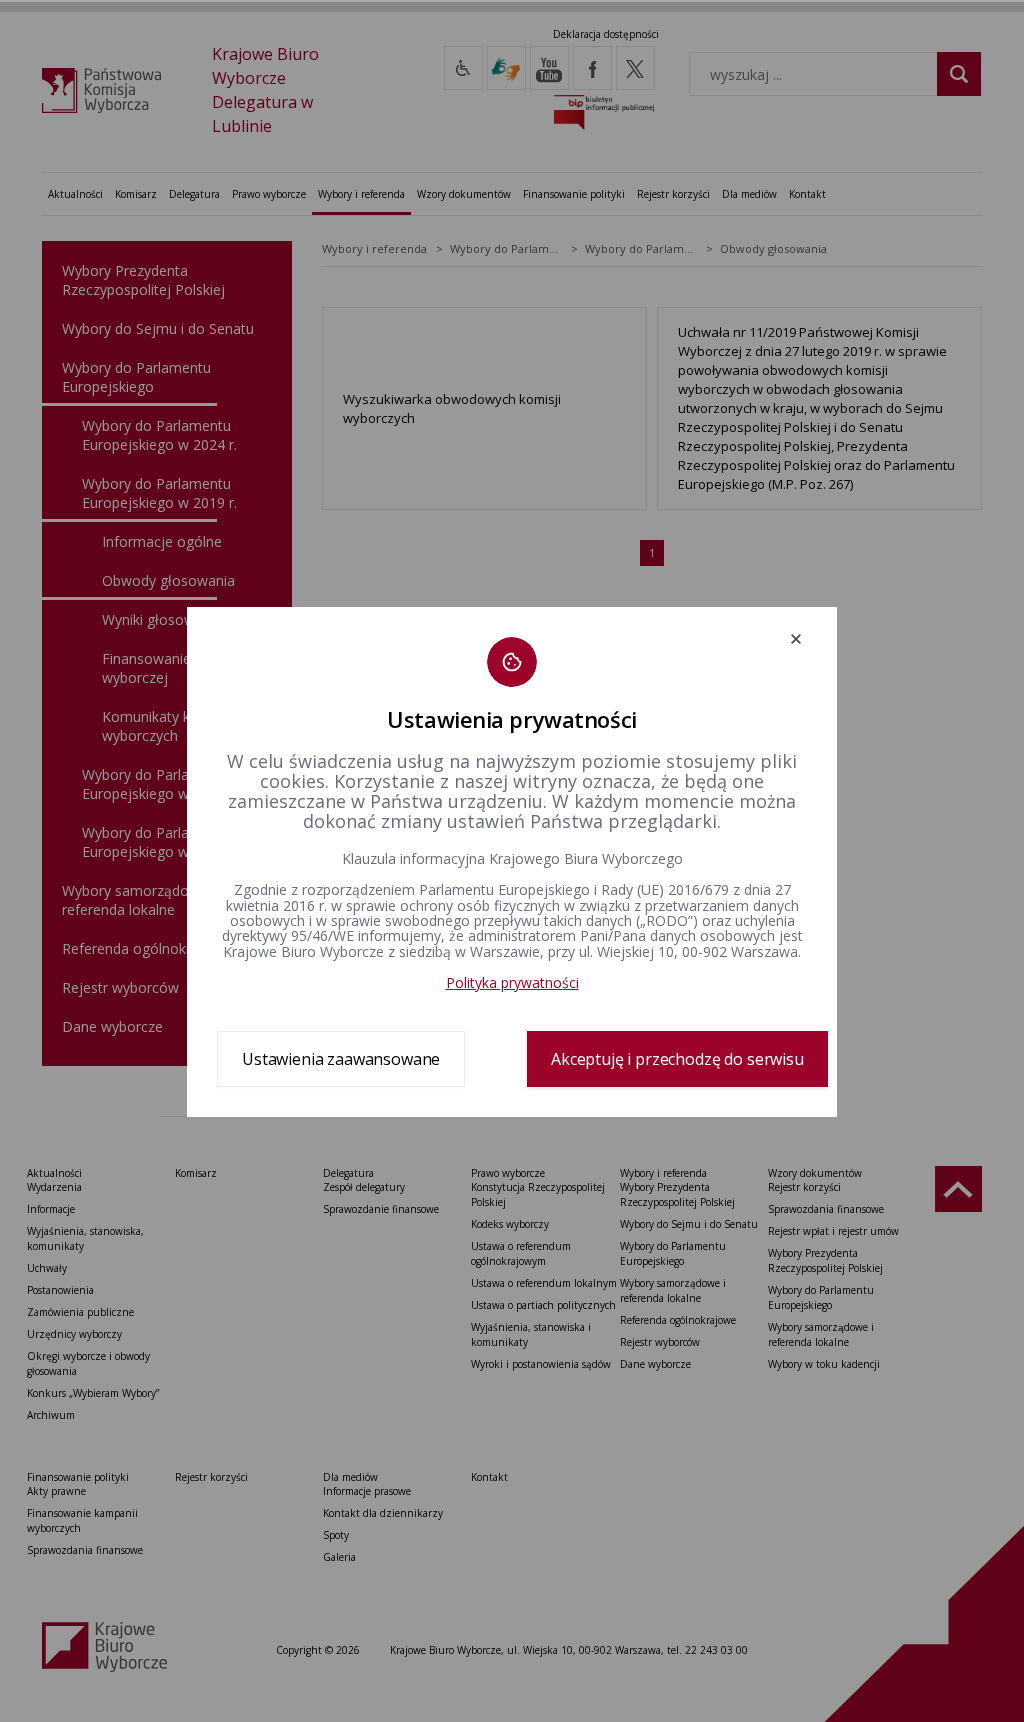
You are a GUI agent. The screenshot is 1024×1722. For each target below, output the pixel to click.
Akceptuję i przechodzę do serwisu (677, 1059)
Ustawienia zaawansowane (341, 1059)
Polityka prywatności (512, 982)
